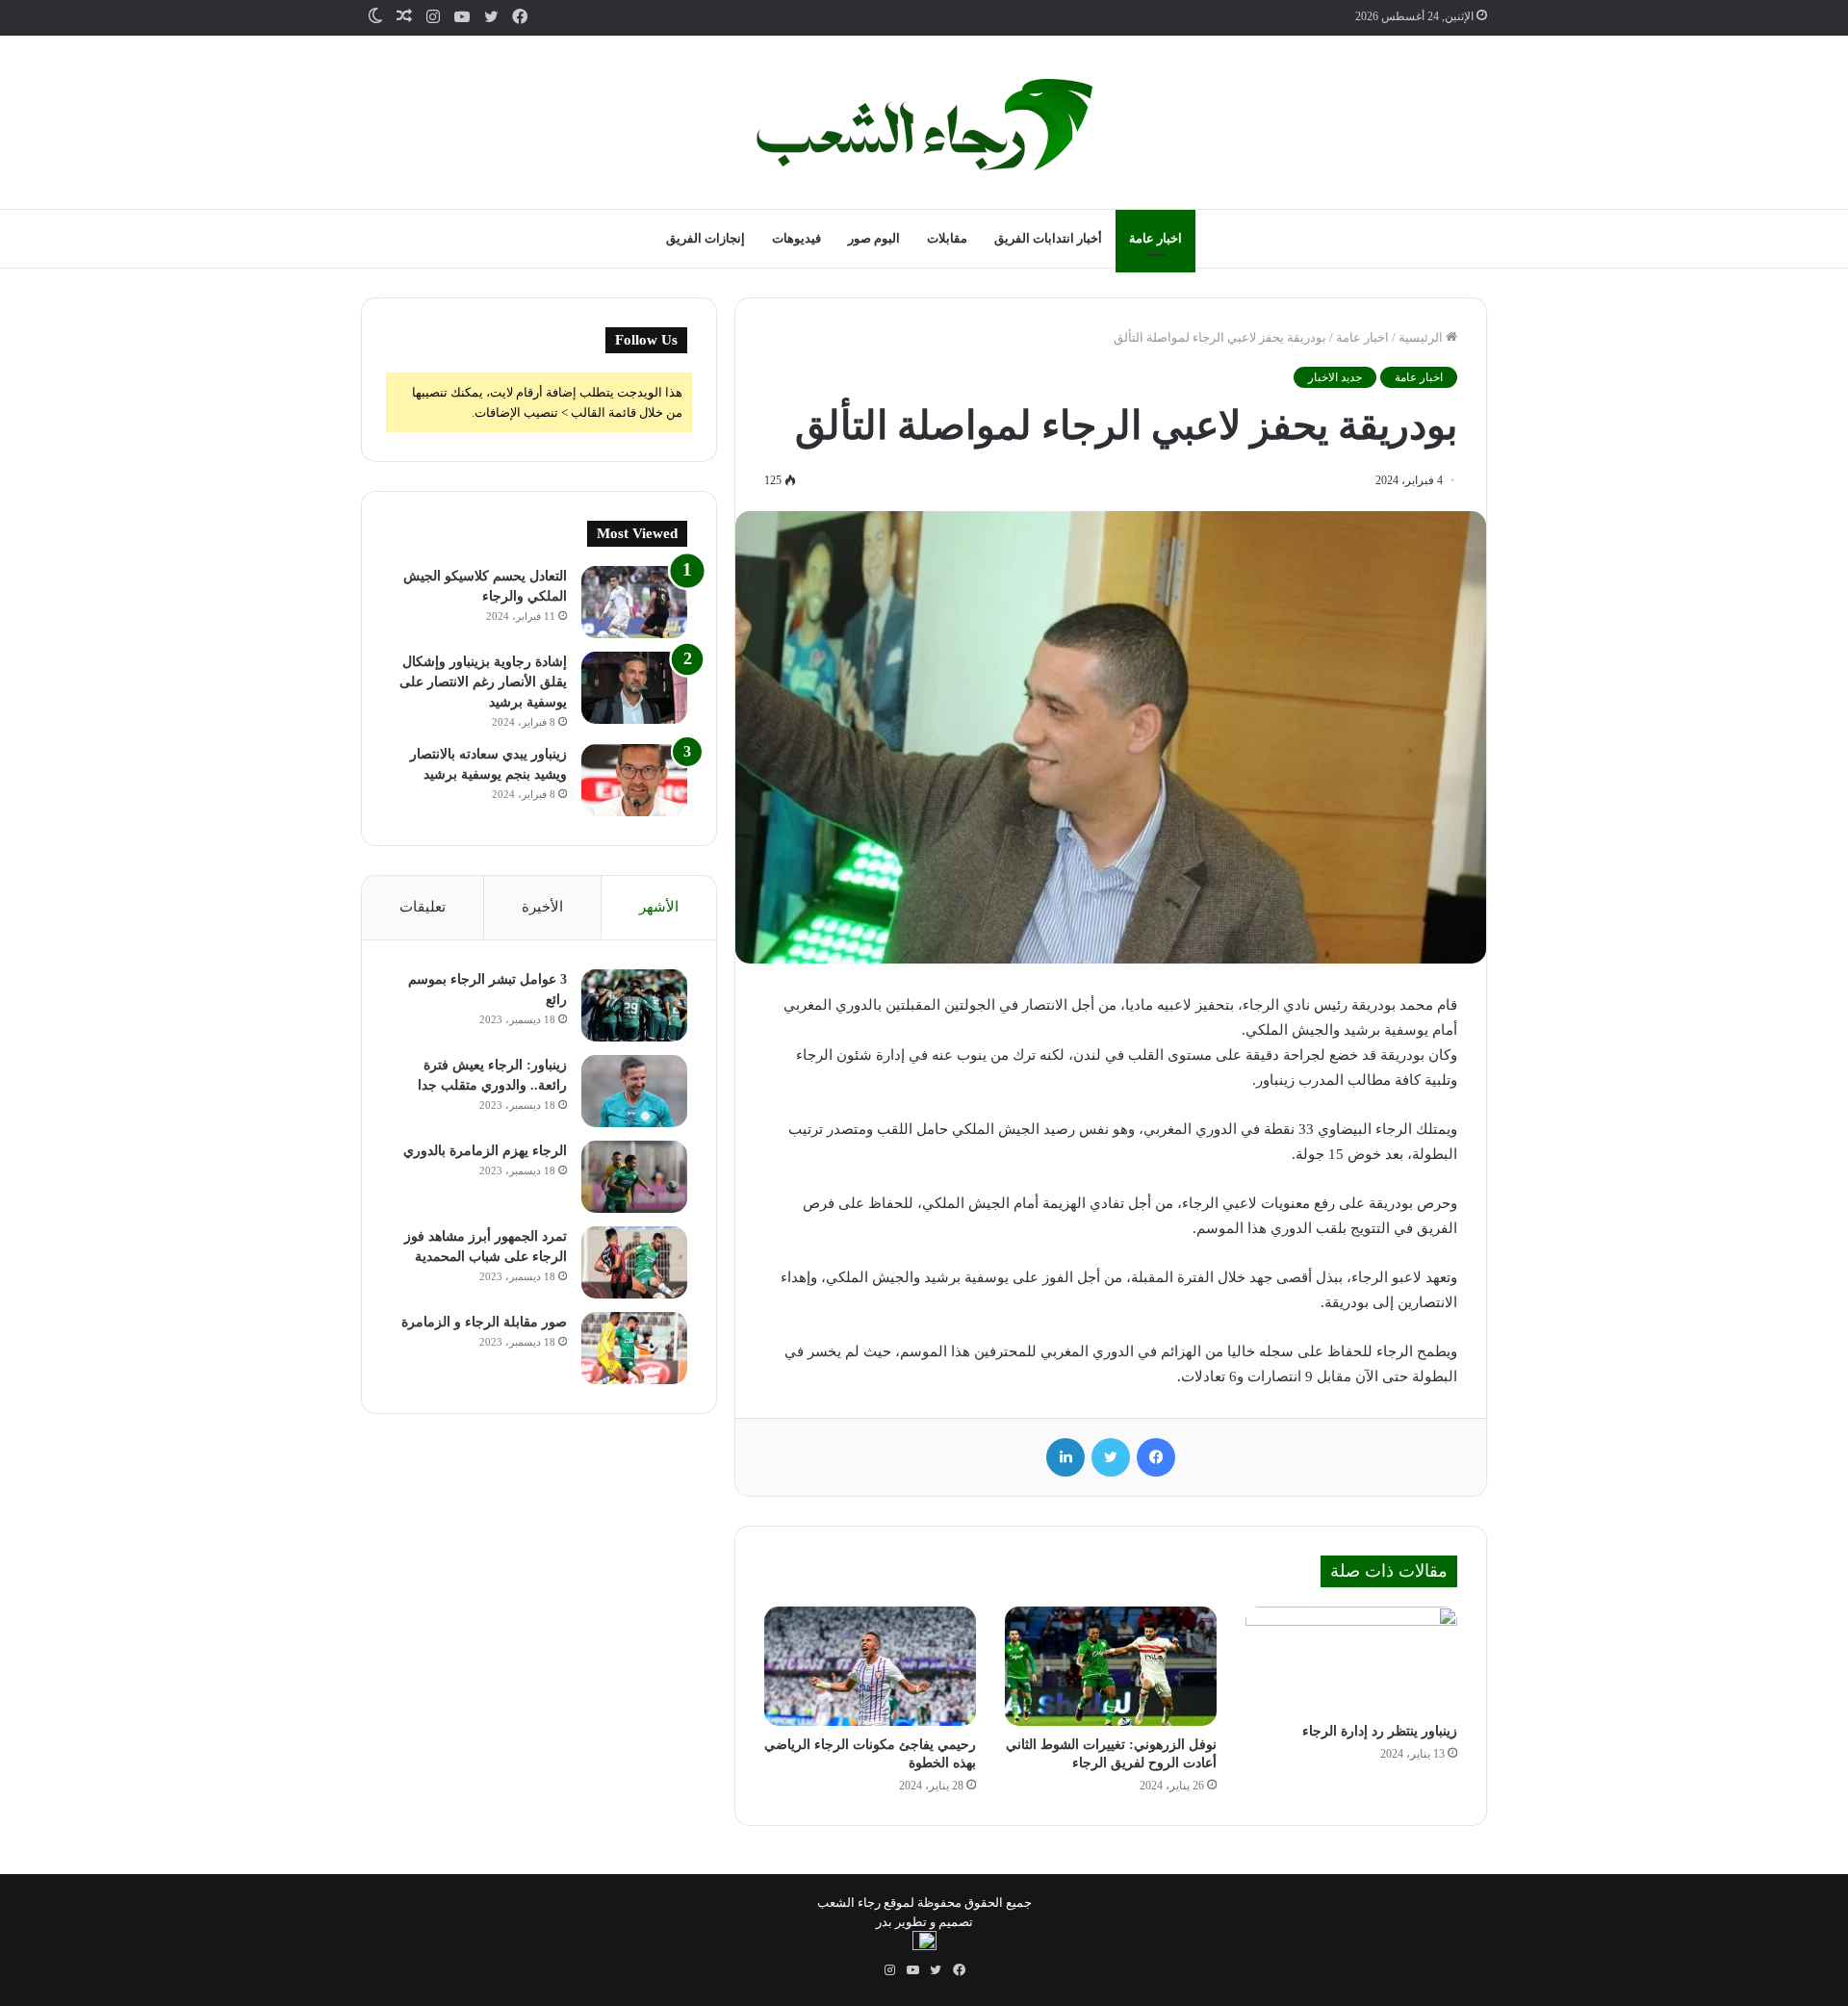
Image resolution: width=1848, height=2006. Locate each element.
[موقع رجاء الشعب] (924, 125)
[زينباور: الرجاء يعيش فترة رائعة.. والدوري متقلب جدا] (634, 1091)
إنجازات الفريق (706, 238)
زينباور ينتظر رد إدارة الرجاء (1380, 1731)
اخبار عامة (1155, 238)
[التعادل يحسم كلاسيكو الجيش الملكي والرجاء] (634, 602)
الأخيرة (542, 907)
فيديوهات (796, 238)
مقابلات (947, 238)
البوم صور (874, 238)
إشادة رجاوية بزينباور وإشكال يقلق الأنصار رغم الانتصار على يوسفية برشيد (483, 682)
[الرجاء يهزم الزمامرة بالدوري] (634, 1177)
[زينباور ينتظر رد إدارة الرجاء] (1351, 1659)
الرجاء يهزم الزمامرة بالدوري (485, 1151)
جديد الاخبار (1335, 377)
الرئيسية (1422, 337)
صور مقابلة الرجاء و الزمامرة (484, 1322)
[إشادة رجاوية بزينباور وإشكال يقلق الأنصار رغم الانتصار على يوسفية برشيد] (634, 688)
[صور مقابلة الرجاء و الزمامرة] (634, 1348)
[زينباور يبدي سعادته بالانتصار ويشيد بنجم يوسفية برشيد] (634, 780)
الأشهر (659, 907)
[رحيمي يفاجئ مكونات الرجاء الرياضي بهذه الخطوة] (870, 1666)
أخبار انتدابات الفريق (1048, 238)
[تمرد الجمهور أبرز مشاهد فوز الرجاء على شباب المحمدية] (634, 1262)
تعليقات (423, 907)
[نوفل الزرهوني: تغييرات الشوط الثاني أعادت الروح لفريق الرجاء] (1111, 1666)
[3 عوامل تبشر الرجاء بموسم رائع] (634, 1005)
